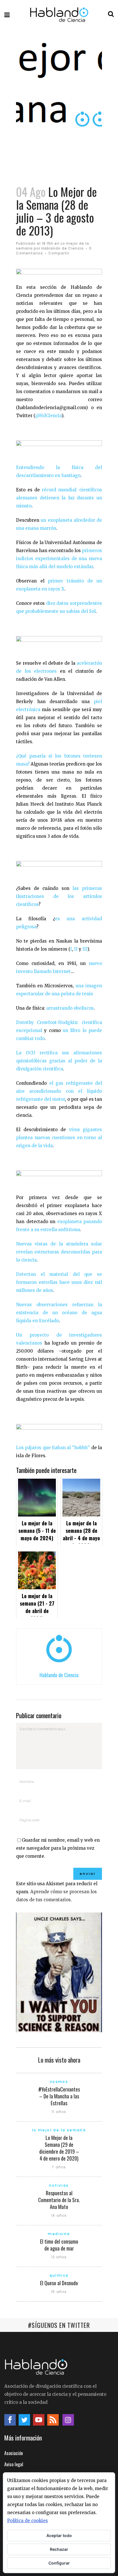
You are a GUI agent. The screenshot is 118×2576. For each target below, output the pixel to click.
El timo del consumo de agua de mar (59, 2245)
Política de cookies (27, 2521)
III (85, 949)
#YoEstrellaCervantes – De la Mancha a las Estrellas (59, 2096)
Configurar (59, 2563)
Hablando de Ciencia (63, 248)
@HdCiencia (48, 416)
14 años (59, 2215)
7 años (59, 2167)
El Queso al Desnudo (59, 2283)
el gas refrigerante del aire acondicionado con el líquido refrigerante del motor (59, 1091)
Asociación (14, 2453)
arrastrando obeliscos (70, 1008)
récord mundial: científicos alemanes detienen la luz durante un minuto (59, 498)
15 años (59, 2292)
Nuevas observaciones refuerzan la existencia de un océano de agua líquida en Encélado (59, 1313)
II (76, 949)
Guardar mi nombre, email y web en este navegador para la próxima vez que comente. (58, 1848)
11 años (59, 2112)
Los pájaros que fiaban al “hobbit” (53, 1448)
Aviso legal (14, 2464)
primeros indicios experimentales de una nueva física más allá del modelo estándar (59, 559)
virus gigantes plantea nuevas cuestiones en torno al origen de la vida (59, 1138)
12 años (59, 2257)
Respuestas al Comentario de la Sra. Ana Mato (59, 2200)
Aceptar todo (59, 2535)
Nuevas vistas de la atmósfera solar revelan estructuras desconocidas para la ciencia (59, 1252)
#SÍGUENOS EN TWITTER (59, 2325)
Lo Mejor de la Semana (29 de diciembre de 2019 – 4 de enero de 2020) (59, 2148)
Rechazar (59, 2549)
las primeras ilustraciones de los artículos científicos (59, 896)
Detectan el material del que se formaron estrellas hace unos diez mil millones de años (59, 1282)
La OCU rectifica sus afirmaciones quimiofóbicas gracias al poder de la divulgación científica (59, 1061)
